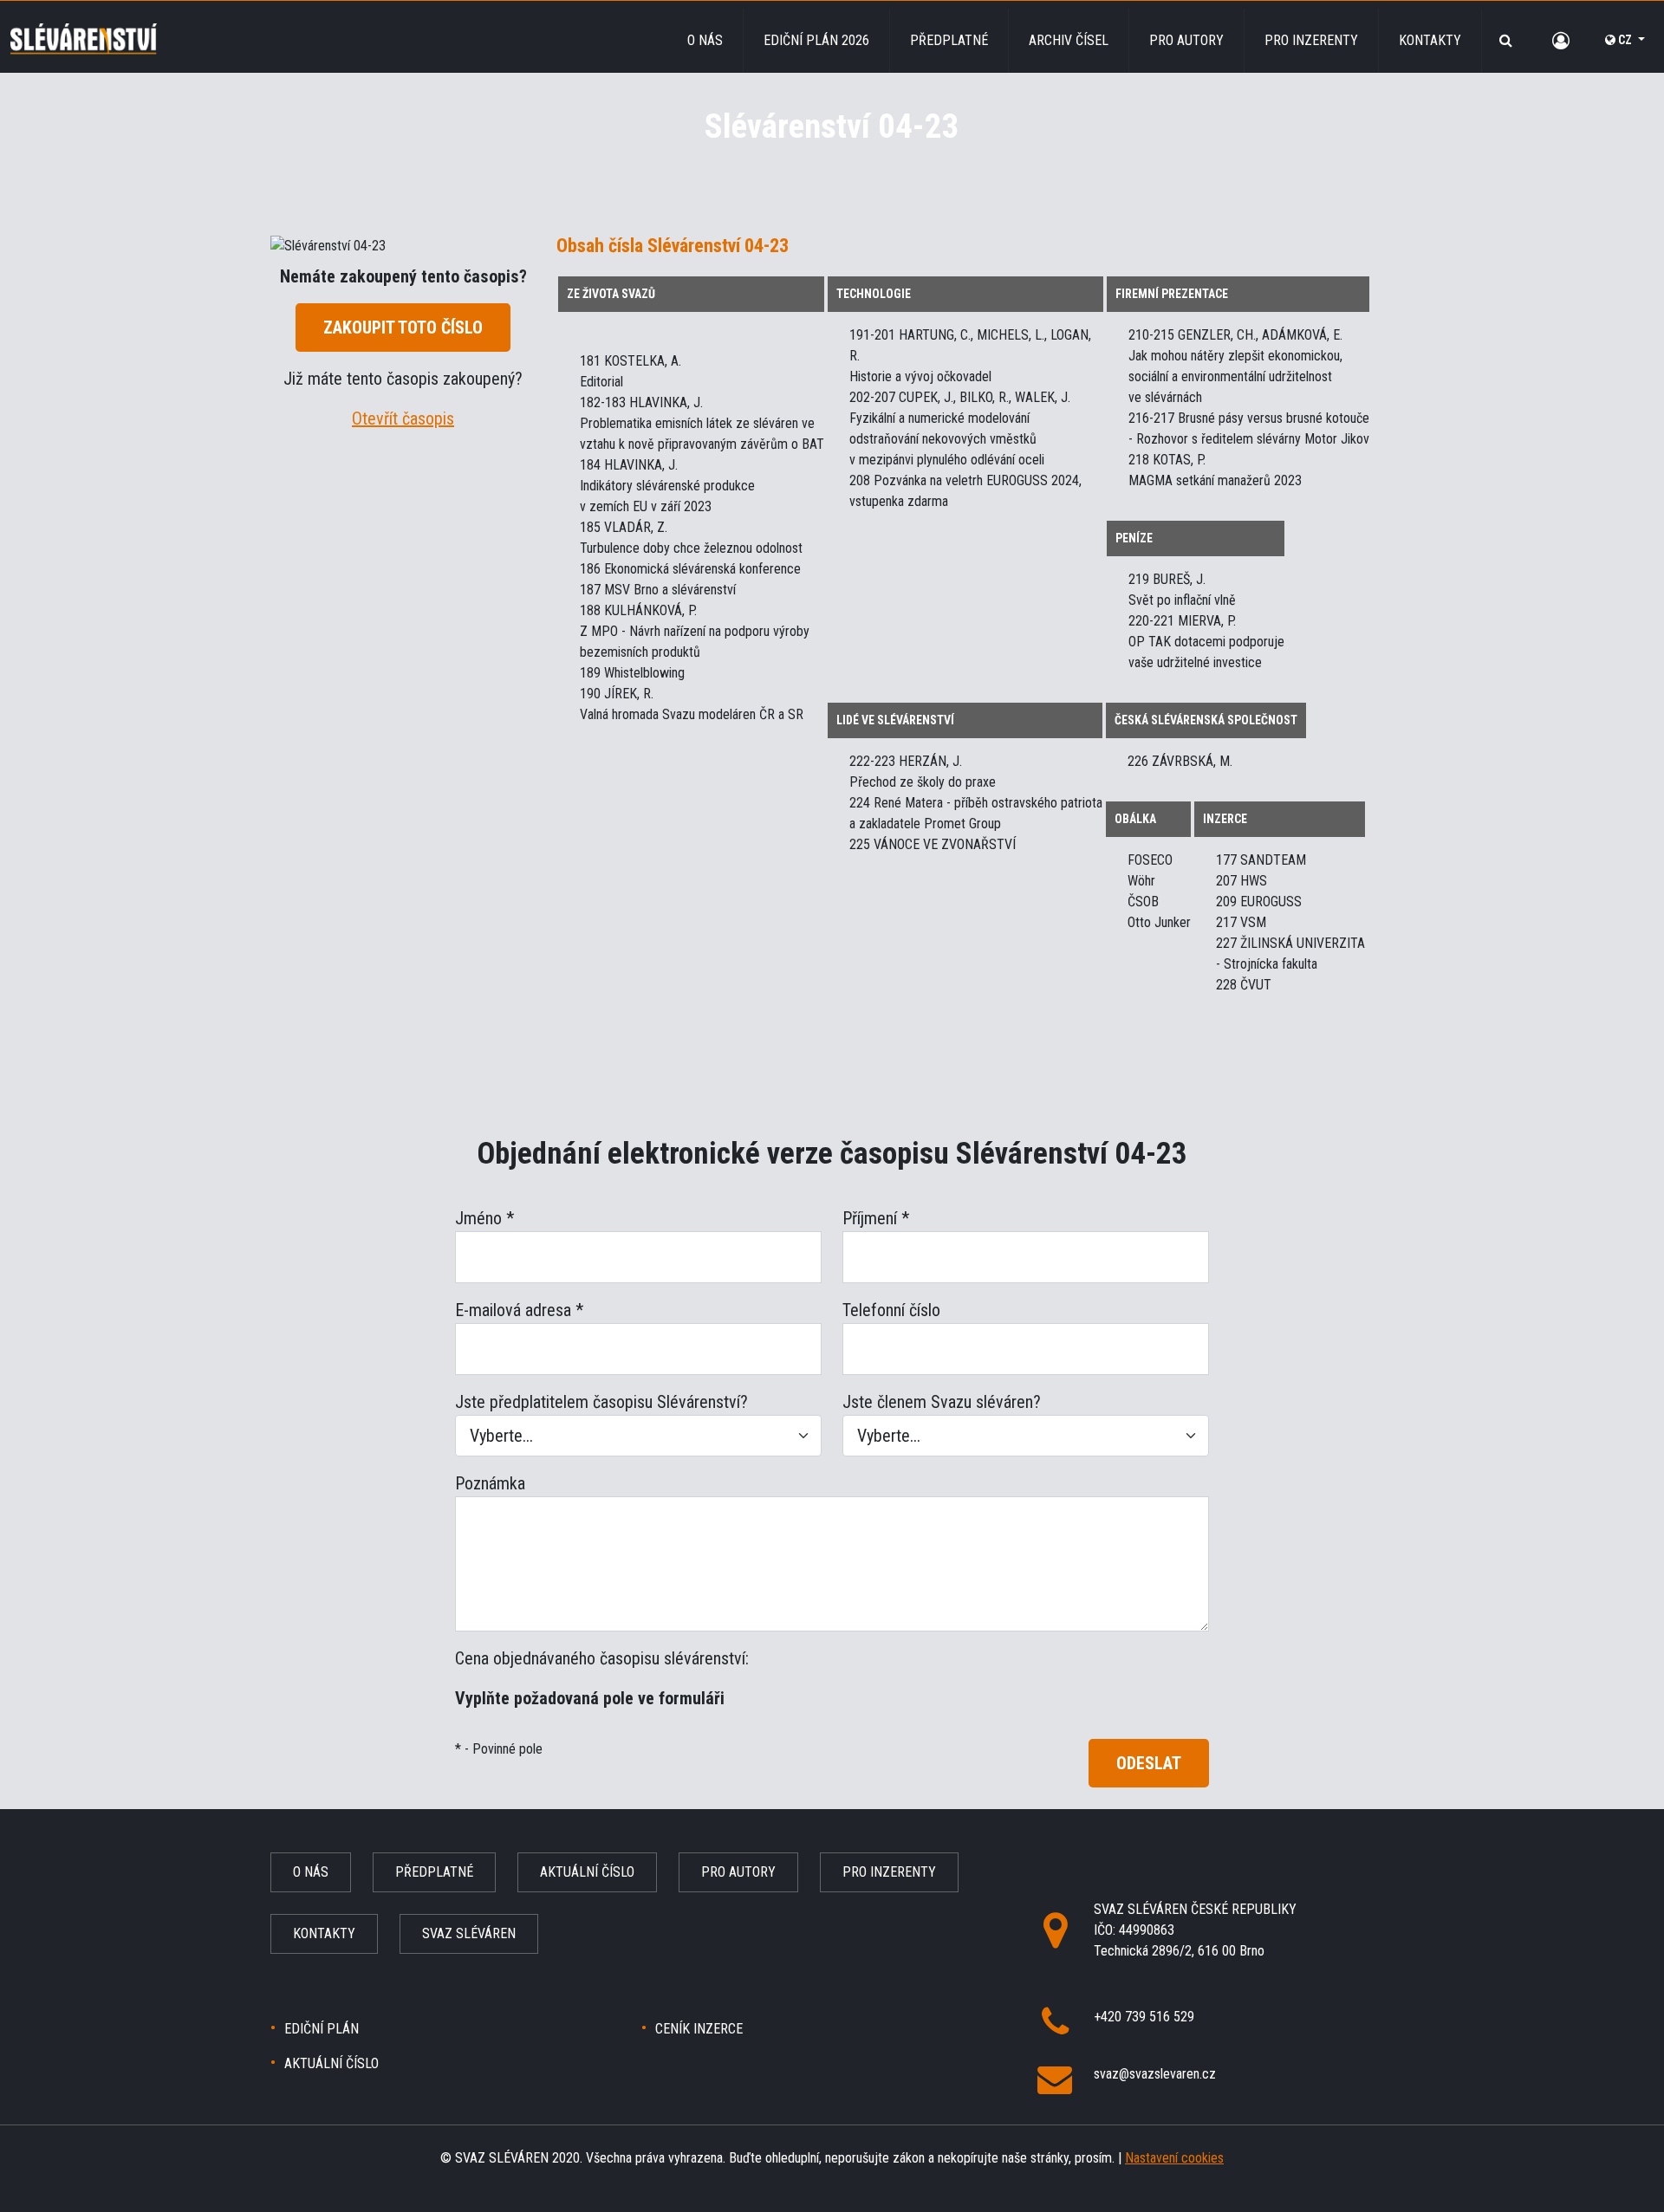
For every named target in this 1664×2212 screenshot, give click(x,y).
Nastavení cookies (1174, 2158)
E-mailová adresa (519, 1310)
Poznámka (490, 1483)
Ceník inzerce (699, 2029)
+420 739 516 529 (1144, 2017)
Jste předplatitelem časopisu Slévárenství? (601, 1402)
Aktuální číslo (587, 1872)
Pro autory (1186, 40)
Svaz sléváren (469, 1933)
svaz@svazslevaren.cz (1155, 2074)
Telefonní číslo (891, 1310)
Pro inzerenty (1311, 40)
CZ (1625, 40)
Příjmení (876, 1218)
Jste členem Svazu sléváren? (942, 1402)
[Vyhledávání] (1506, 40)
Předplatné (949, 40)
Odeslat (1149, 1763)
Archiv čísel (1069, 40)
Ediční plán (322, 2029)
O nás (705, 40)
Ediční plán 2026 (816, 40)
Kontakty (1430, 40)
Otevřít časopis (403, 418)
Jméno (484, 1218)
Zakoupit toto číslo (403, 328)
